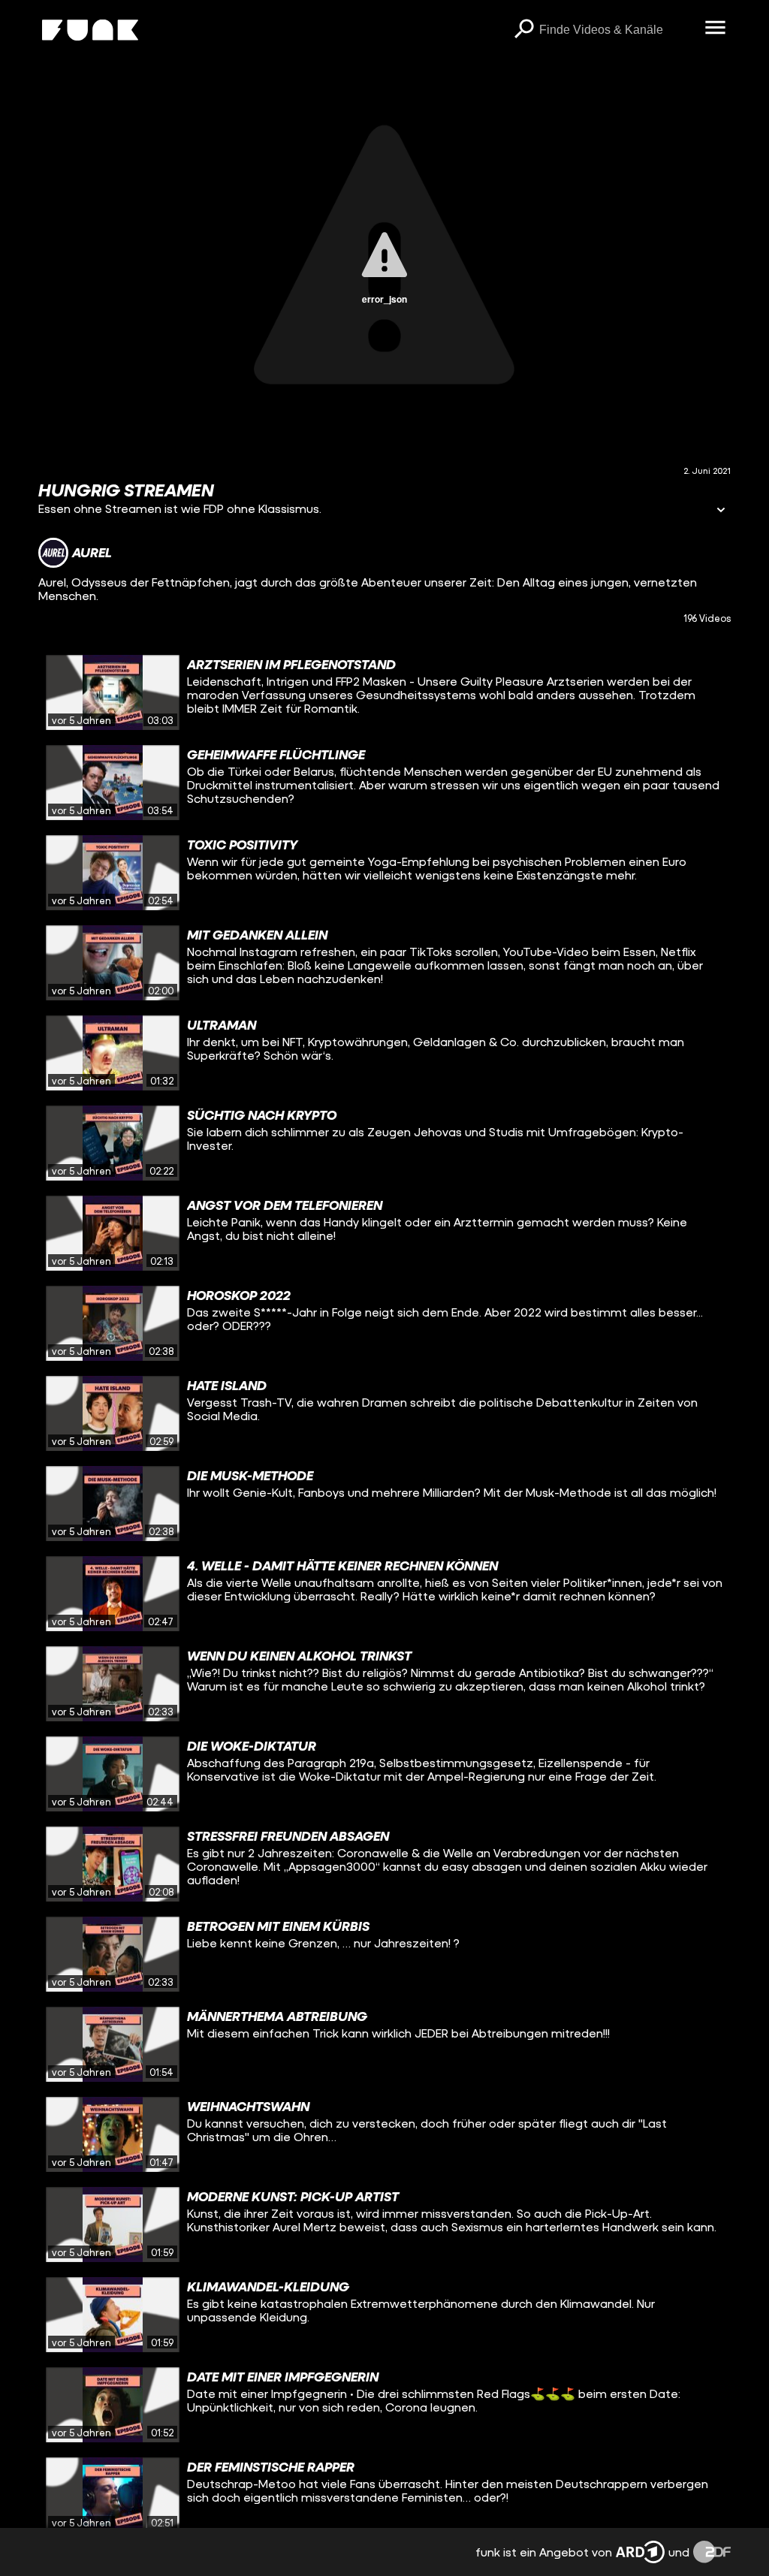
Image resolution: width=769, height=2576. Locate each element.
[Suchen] (524, 30)
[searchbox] (617, 30)
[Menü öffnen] (716, 29)
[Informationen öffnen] (721, 511)
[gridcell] (384, 692)
